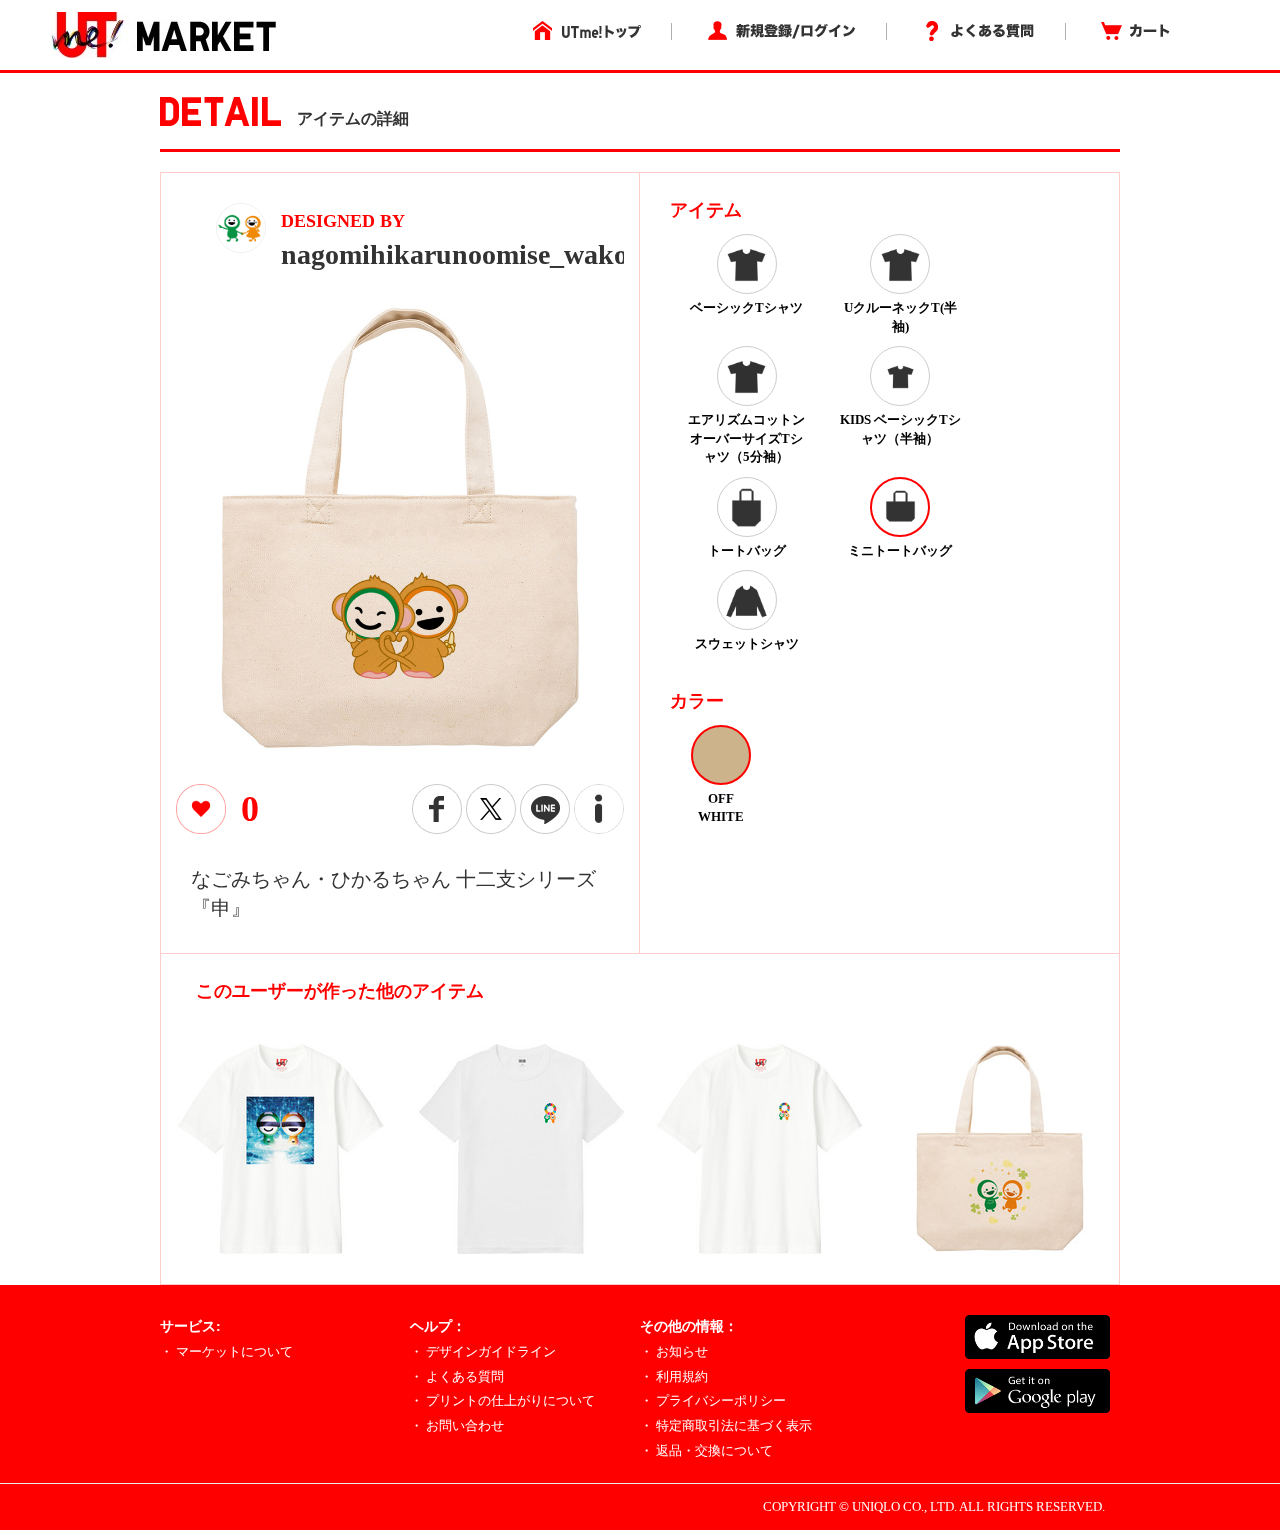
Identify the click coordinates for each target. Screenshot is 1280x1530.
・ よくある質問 (457, 1376)
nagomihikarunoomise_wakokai (473, 254)
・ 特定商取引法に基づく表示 (726, 1425)
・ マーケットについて (226, 1351)
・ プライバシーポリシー (713, 1400)
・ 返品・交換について (706, 1450)
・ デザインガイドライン (483, 1351)
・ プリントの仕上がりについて (502, 1400)
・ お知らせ (674, 1351)
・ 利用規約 (674, 1376)
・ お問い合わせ (457, 1425)
